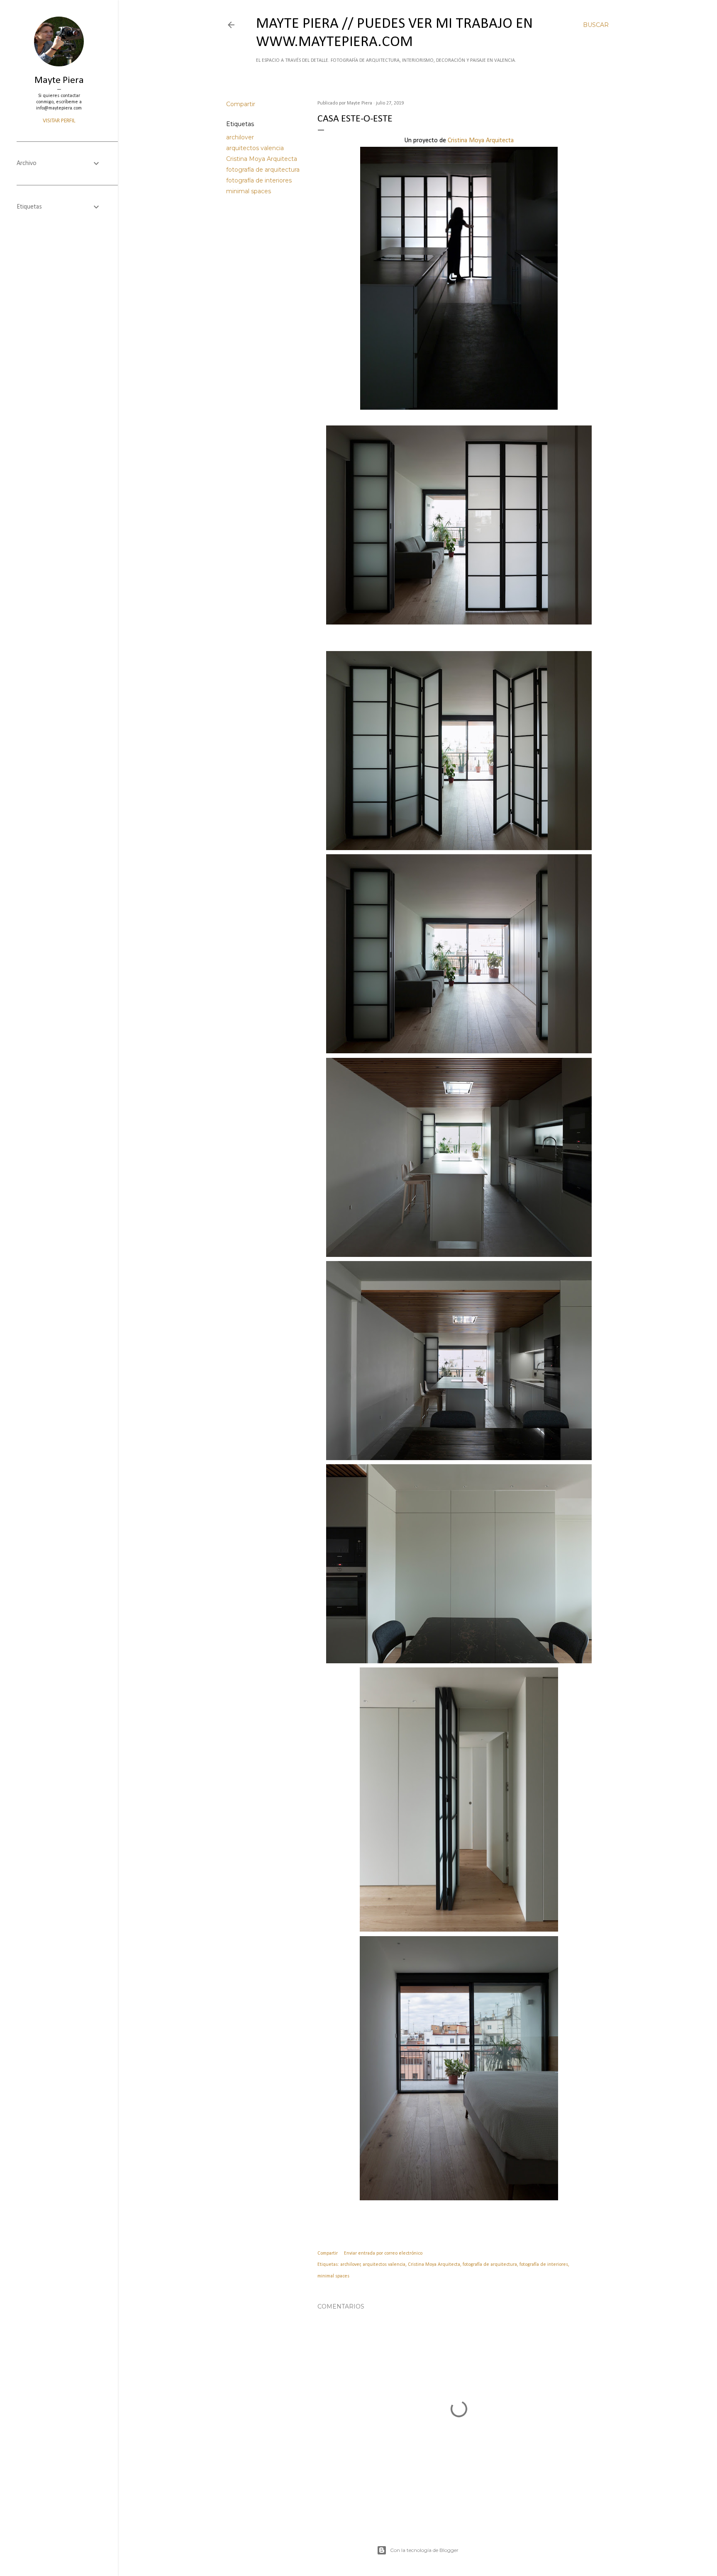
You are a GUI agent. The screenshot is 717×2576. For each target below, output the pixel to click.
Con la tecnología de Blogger (424, 2550)
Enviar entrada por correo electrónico (383, 2253)
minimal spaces (249, 191)
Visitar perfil (59, 121)
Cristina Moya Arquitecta (262, 159)
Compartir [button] (241, 104)
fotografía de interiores (259, 180)
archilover (240, 137)
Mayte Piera (59, 80)
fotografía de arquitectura (263, 170)
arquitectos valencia (255, 148)
